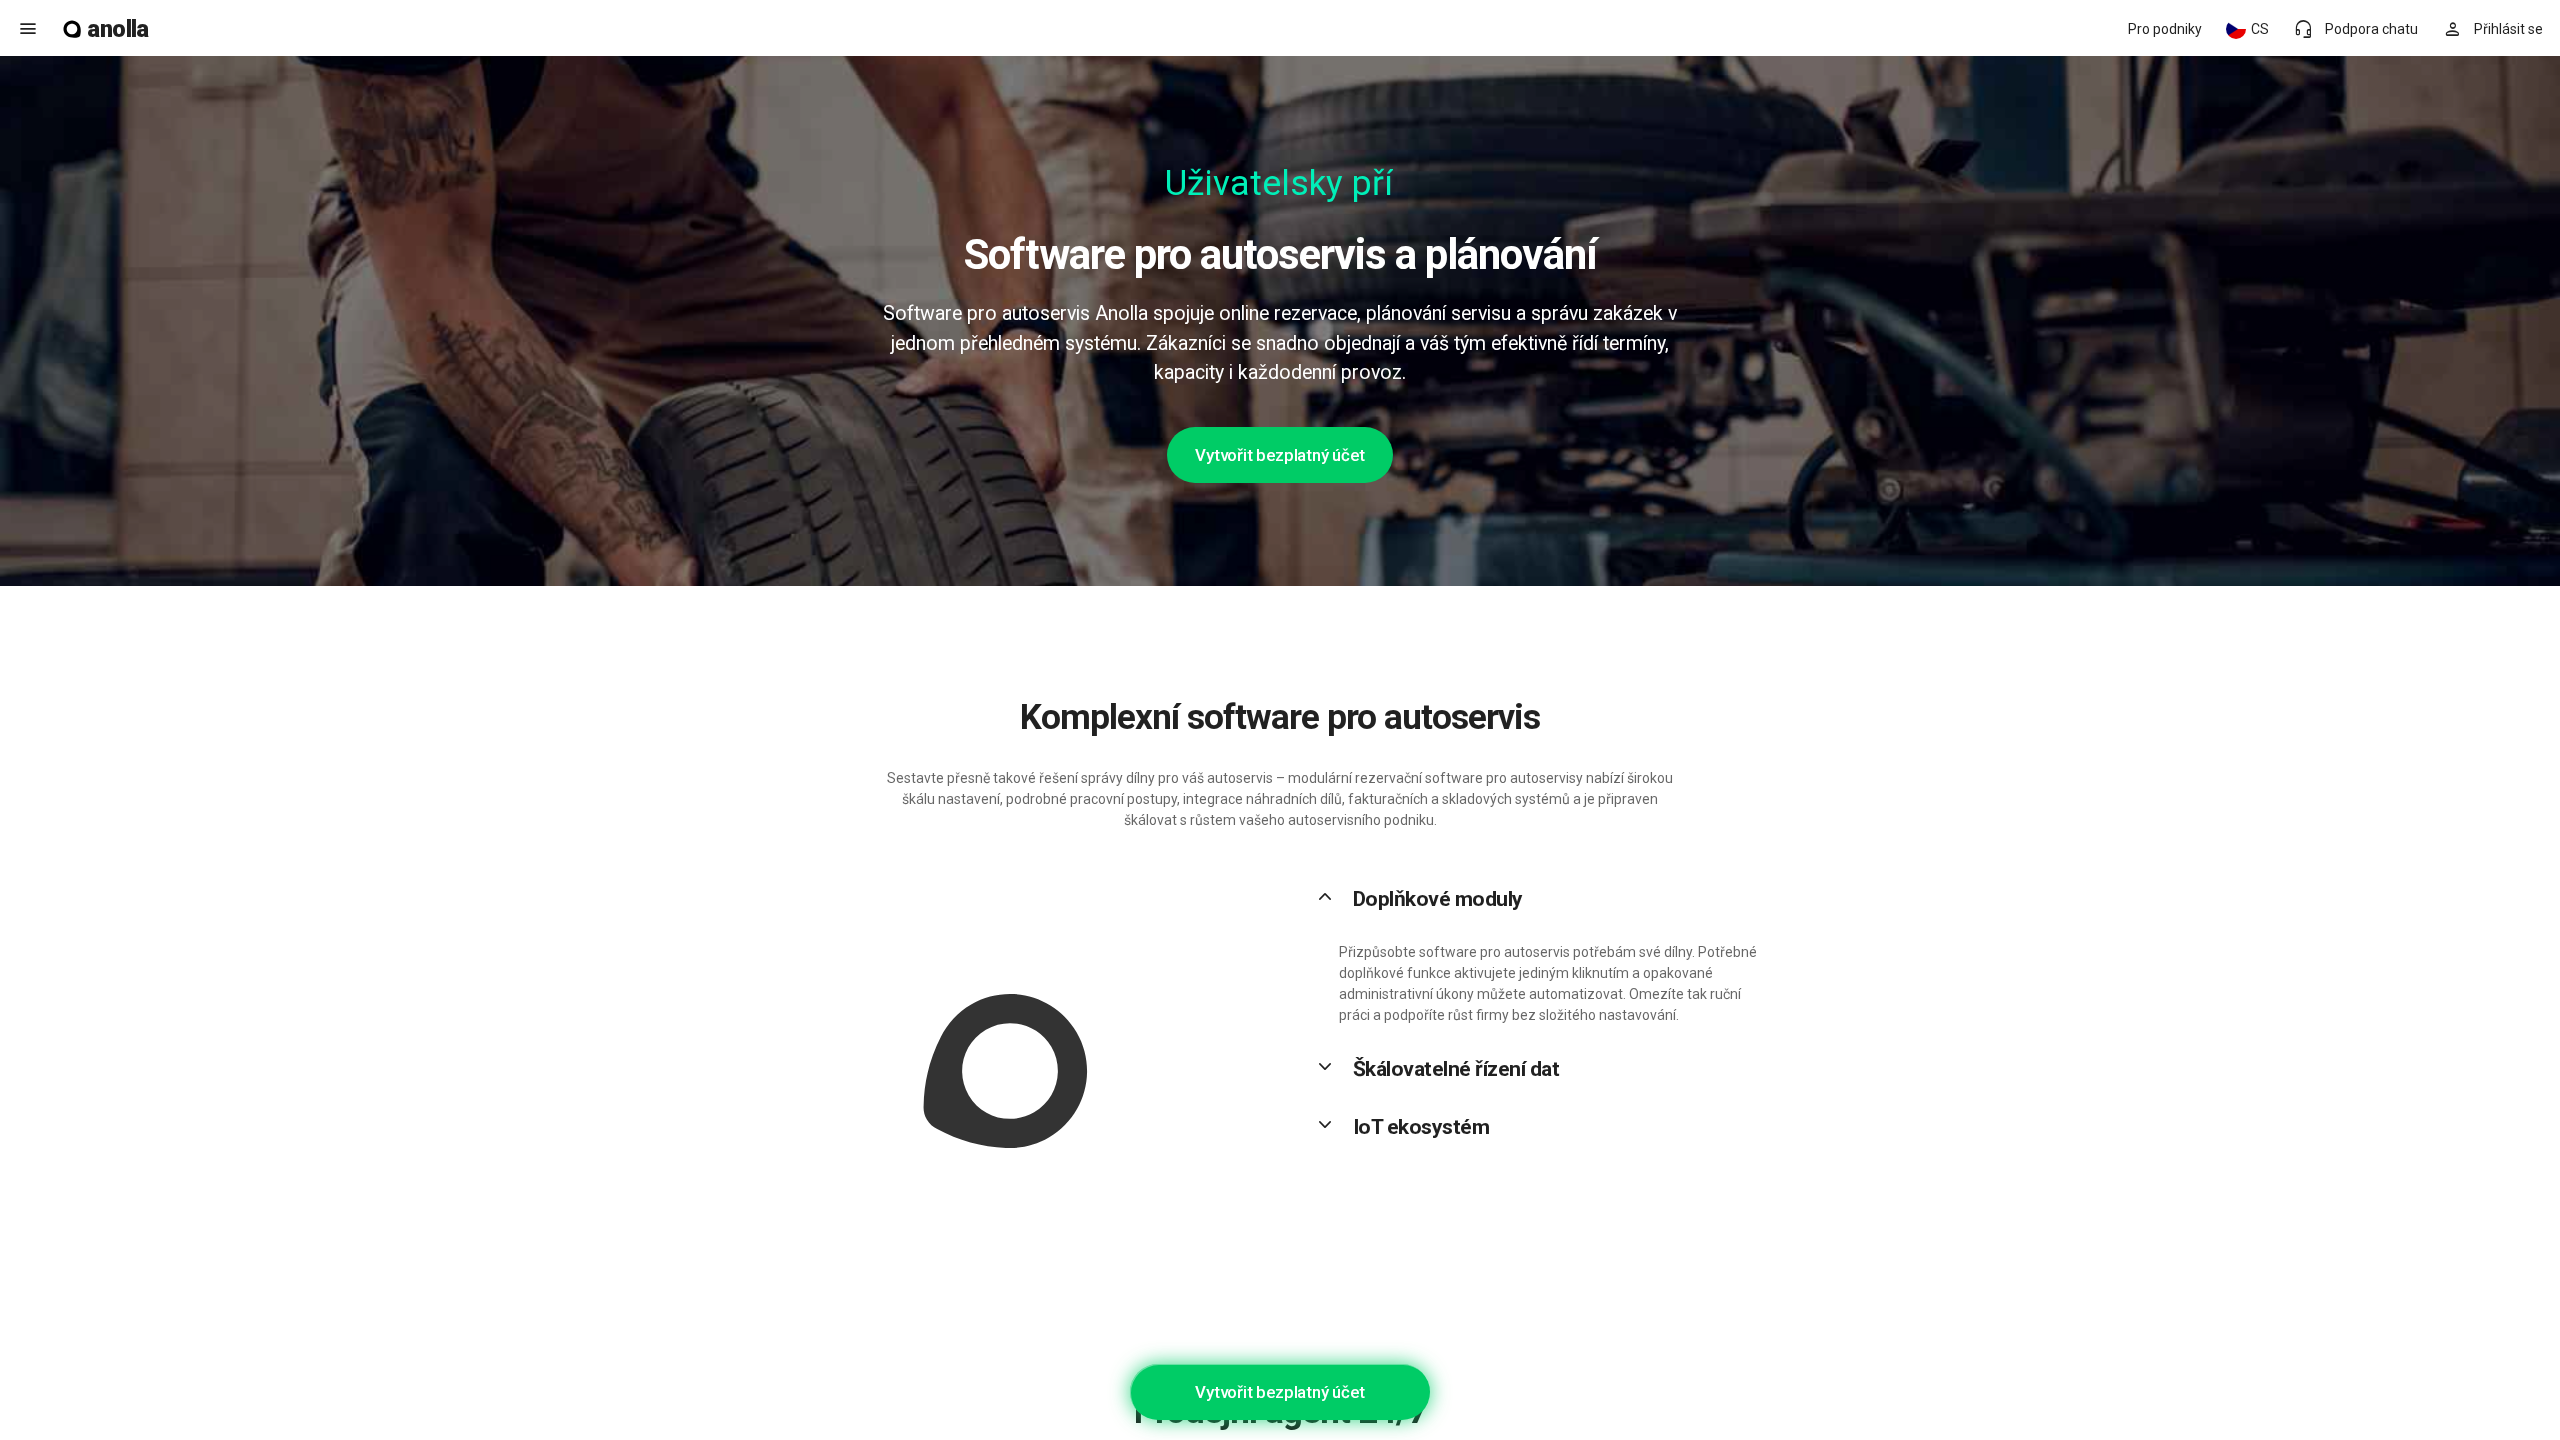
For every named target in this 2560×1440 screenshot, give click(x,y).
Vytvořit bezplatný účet (1279, 455)
